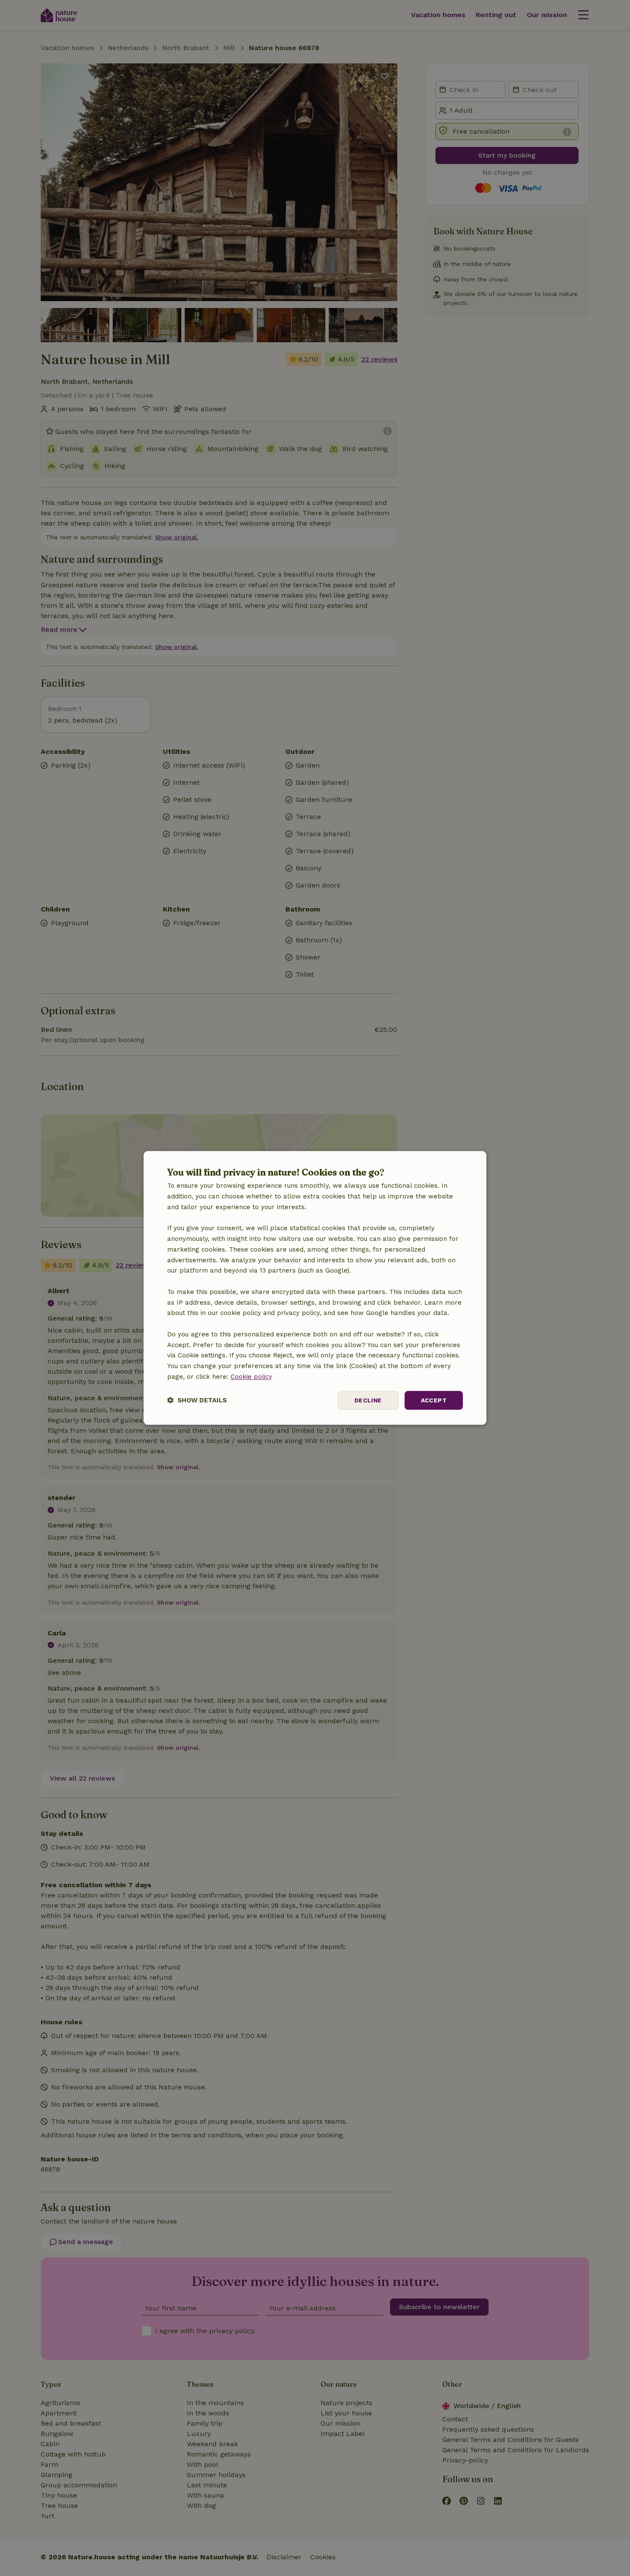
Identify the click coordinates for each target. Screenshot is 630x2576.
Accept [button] (434, 1400)
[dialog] (315, 1288)
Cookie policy (251, 1377)
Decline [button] (368, 1400)
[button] (197, 1400)
